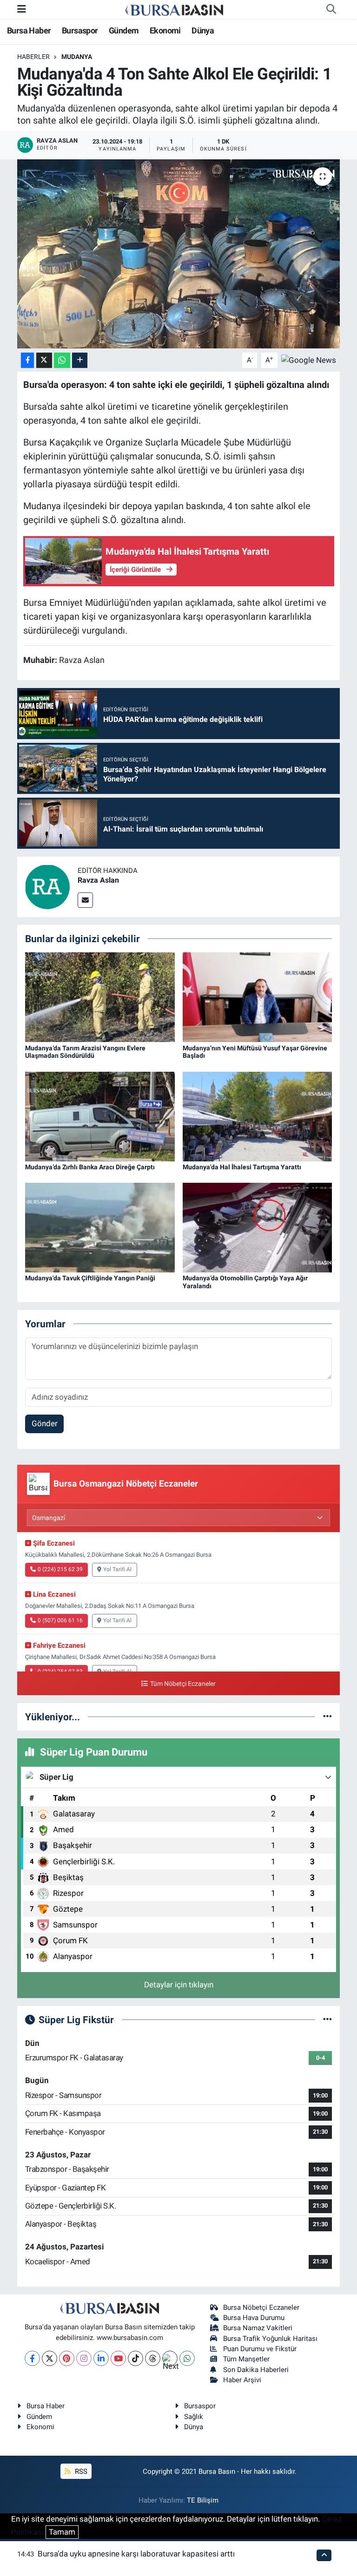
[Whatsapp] (187, 2358)
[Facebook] (32, 2358)
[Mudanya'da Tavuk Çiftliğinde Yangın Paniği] (100, 1227)
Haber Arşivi (242, 2380)
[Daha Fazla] (80, 360)
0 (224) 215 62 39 (60, 1569)
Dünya (203, 30)
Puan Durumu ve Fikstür (260, 2349)
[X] (50, 2358)
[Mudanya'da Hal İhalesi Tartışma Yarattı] (258, 1116)
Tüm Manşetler (246, 2359)
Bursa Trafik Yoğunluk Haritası (270, 2339)
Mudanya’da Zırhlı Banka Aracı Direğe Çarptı (90, 1167)
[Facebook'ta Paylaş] (27, 360)
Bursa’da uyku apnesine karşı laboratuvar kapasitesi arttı (136, 2554)
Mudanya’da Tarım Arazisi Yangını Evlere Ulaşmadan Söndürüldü (85, 1052)
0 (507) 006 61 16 (60, 1620)
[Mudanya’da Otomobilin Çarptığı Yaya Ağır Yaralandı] (258, 1227)
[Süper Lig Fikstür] (327, 2019)
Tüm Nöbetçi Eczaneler (183, 1684)
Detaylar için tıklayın (179, 1985)
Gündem (124, 30)
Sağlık (194, 2417)
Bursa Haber (29, 30)
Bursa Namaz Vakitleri (258, 2328)
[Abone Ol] (309, 360)
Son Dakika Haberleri (256, 2370)
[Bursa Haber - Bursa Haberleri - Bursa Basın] (174, 9)
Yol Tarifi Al (117, 1569)
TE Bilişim (203, 2500)
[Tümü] (327, 1717)
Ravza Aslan (98, 880)
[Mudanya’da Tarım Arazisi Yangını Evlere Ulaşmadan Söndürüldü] (100, 996)
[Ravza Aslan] (47, 886)
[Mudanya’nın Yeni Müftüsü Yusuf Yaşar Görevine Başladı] (258, 996)
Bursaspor (80, 30)
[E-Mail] (85, 900)
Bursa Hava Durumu (254, 2318)
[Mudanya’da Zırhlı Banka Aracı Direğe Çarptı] (100, 1116)
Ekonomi (165, 30)
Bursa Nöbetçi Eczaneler (261, 2307)
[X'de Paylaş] (44, 360)
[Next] (170, 2358)
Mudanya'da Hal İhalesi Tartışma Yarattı (242, 1167)
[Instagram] (84, 2358)
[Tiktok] (136, 2358)
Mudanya (77, 57)
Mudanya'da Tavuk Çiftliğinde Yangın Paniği (90, 1278)
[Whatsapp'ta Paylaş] (62, 360)
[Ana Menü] (22, 9)
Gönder (45, 1423)
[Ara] (331, 9)
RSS (80, 2471)
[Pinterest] (67, 2358)
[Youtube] (118, 2358)
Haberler (33, 57)
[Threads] (153, 2358)
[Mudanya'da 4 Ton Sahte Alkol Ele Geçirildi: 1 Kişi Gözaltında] (179, 254)
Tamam (62, 2532)
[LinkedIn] (101, 2358)
